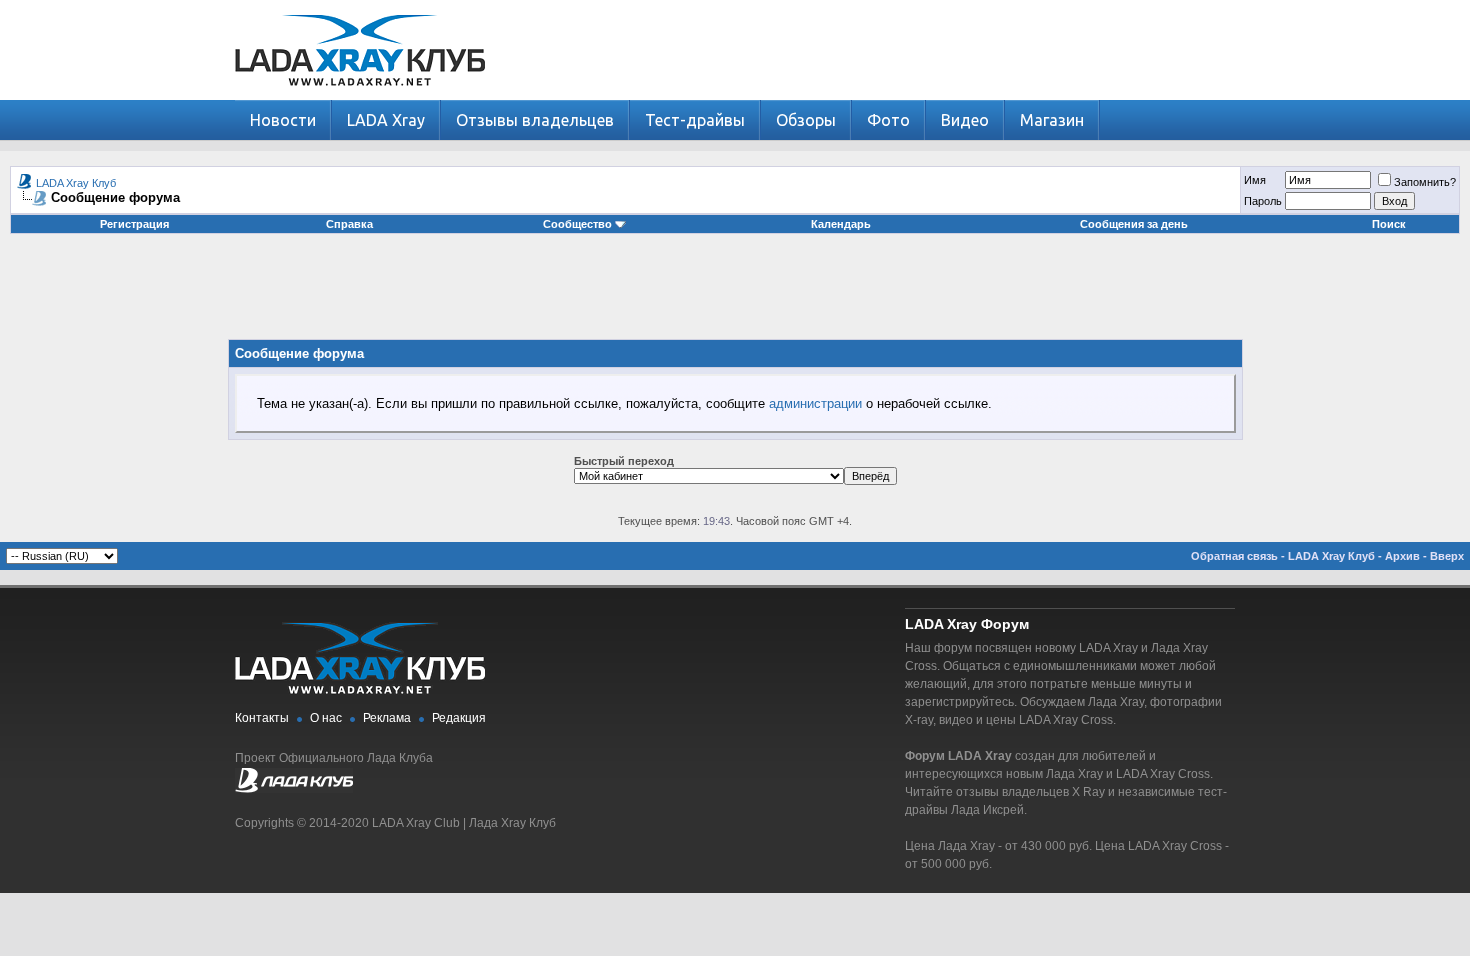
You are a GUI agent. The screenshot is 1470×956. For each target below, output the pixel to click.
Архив (1402, 556)
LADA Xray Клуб (76, 183)
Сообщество (577, 224)
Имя (1255, 180)
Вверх (1447, 556)
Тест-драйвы (695, 120)
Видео (965, 120)
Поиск (1389, 224)
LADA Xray (386, 120)
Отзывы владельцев (535, 120)
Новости (283, 120)
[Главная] (360, 95)
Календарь (841, 224)
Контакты (262, 718)
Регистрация (134, 224)
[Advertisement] (735, 294)
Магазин (1052, 120)
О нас (326, 718)
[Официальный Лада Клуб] (294, 789)
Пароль (1263, 201)
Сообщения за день (1134, 224)
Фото (888, 120)
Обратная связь (1234, 556)
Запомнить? (1425, 182)
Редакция (459, 718)
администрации (815, 403)
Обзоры (806, 120)
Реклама (387, 718)
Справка (349, 224)
